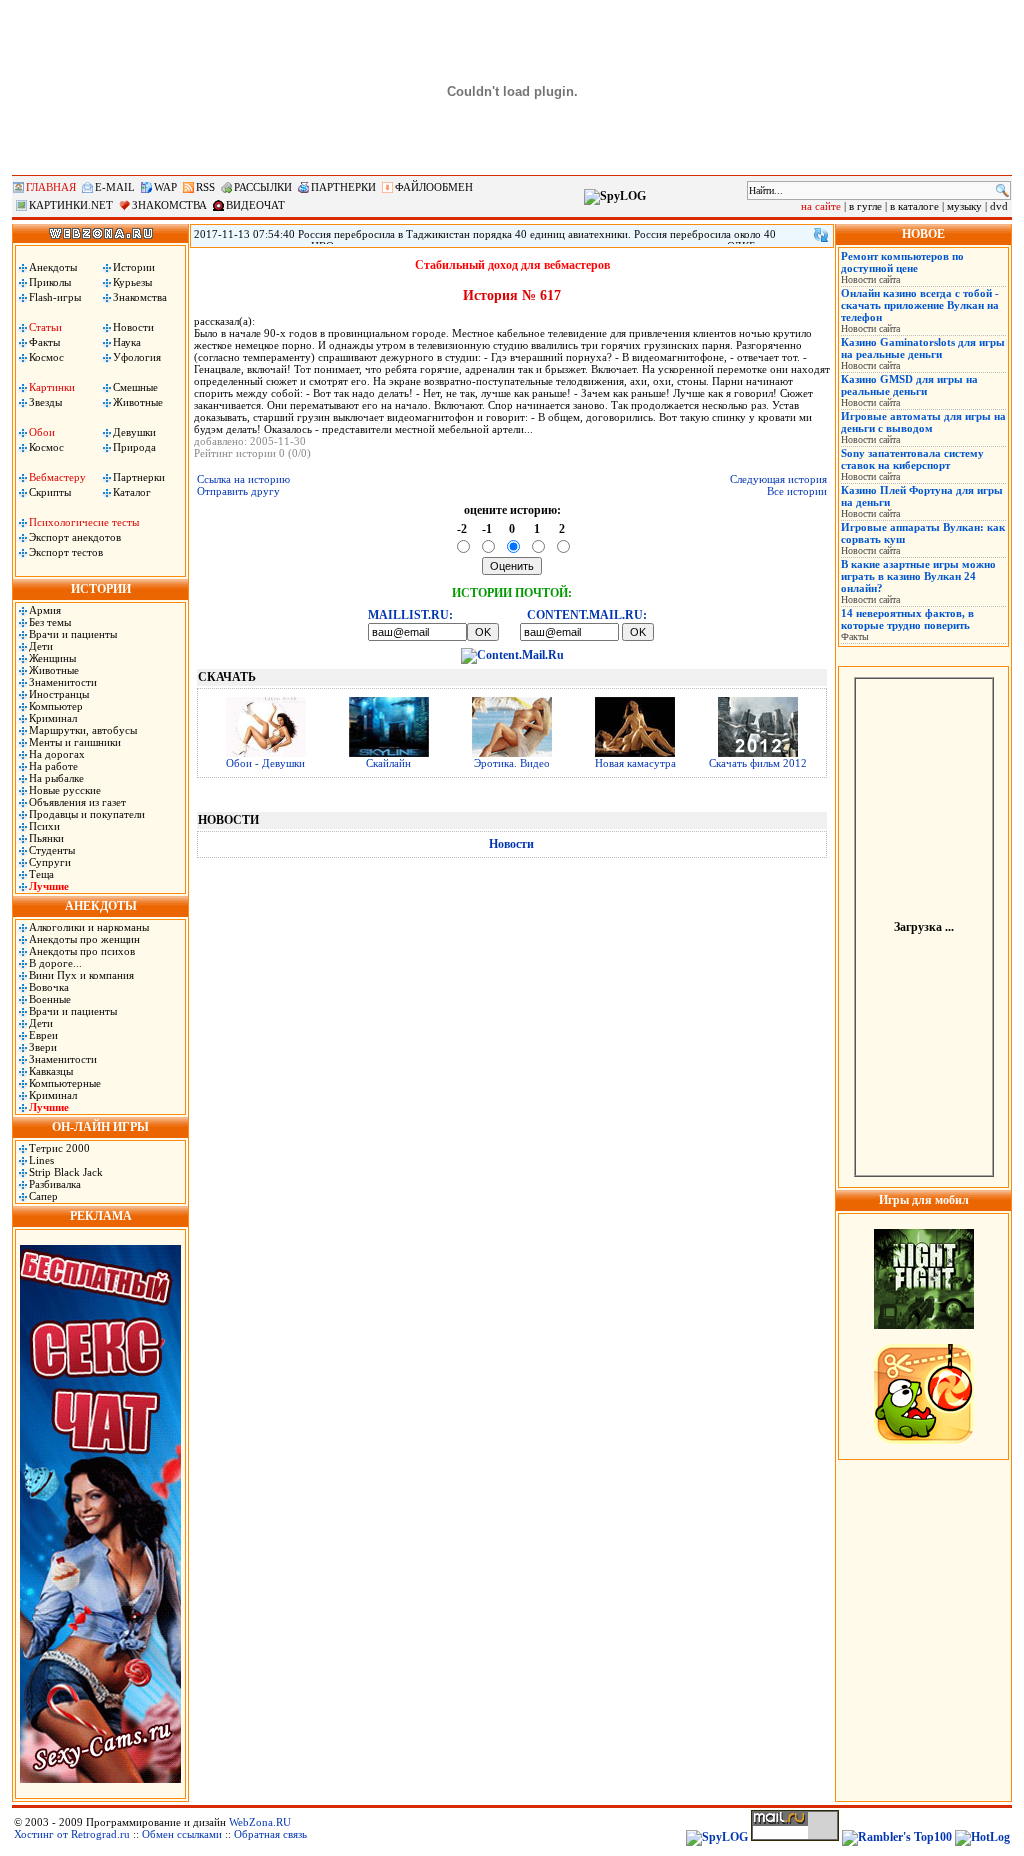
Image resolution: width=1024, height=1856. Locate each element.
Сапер (43, 1196)
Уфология (137, 357)
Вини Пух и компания (81, 975)
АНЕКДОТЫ (101, 906)
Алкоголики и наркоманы (89, 927)
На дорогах (57, 754)
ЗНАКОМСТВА (169, 205)
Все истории (797, 491)
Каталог (132, 492)
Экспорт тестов (66, 552)
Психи (44, 826)
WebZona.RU (260, 1822)
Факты (44, 342)
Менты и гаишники (75, 742)
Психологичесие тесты (84, 522)
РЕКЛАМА (101, 1216)
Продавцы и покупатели (87, 814)
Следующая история (778, 479)
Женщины (52, 658)
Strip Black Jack (66, 1172)
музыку (964, 206)
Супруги (50, 862)
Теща (41, 874)
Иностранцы (59, 694)
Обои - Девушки (265, 763)
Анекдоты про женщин (84, 939)
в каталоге (914, 206)
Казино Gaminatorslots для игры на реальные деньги (923, 348)
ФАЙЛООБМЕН (434, 187)
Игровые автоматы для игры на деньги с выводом (923, 422)
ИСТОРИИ (101, 589)
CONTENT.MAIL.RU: (587, 615)
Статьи (45, 327)
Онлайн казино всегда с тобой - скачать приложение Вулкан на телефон (920, 305)
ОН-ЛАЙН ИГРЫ (100, 1127)
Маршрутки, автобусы (83, 730)
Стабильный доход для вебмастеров (512, 265)
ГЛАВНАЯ (51, 187)
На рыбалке (56, 778)
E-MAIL (115, 187)
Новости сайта (870, 279)
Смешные (135, 387)
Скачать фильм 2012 (758, 763)
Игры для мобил (924, 1200)
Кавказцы (51, 1071)
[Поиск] (1002, 190)
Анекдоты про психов (82, 951)
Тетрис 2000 (59, 1148)
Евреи (43, 1035)
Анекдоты (53, 267)
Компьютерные (65, 1083)
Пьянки (46, 838)
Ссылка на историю (243, 479)
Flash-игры (55, 297)
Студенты (52, 850)
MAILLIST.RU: (410, 615)
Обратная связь (270, 1834)
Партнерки (139, 477)
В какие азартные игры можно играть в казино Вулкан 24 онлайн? (918, 576)
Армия (45, 610)
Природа (134, 447)
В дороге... (55, 963)
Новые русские (65, 790)
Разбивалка (55, 1184)
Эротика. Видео (512, 763)
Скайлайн (388, 763)
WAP (165, 187)
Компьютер (56, 706)
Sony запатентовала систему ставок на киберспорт (912, 459)
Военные (50, 999)
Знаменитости (63, 682)
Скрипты (50, 492)
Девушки (134, 432)
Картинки (52, 387)
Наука (127, 342)
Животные (138, 402)
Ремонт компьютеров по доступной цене (902, 262)
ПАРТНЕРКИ (343, 187)
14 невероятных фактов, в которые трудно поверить (907, 619)
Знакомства (140, 297)
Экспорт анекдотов (75, 537)
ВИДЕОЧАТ (255, 205)
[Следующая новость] (821, 235)
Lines (41, 1160)
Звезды (45, 402)
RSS (205, 187)
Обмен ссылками (182, 1834)
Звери (43, 1047)
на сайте (821, 206)
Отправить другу (238, 491)
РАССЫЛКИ (263, 187)
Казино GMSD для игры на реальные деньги (909, 385)
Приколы (50, 282)
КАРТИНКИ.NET (71, 205)
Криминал (53, 718)
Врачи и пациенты (73, 634)
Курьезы (132, 282)
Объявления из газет (77, 802)
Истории (134, 267)
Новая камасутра (635, 763)
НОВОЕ (923, 234)
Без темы (50, 622)
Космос (46, 357)
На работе (53, 766)
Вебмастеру (57, 477)
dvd (999, 206)
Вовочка (49, 987)
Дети (41, 646)
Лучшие (49, 886)
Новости (133, 327)
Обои (42, 432)
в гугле (865, 206)
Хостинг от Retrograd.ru (72, 1834)
